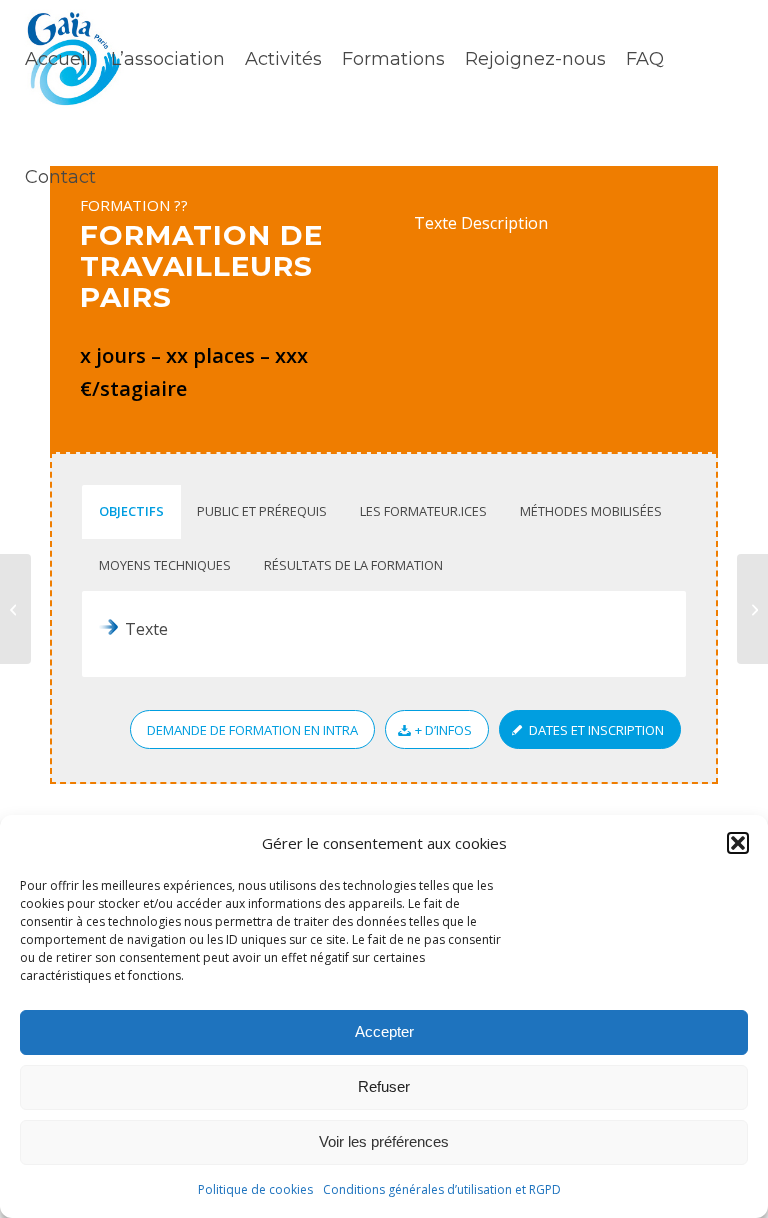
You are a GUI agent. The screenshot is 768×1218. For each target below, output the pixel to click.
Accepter (384, 1031)
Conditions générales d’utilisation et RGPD (442, 1189)
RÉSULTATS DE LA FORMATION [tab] (353, 565)
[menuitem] (58, 59)
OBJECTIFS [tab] (131, 511)
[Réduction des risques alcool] (15, 609)
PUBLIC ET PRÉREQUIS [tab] (262, 511)
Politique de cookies (255, 1189)
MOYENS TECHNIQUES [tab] (165, 565)
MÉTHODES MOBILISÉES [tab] (591, 511)
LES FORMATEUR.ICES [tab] (423, 511)
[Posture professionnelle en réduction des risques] (752, 609)
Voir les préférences (384, 1141)
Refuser (384, 1086)
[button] (738, 843)
